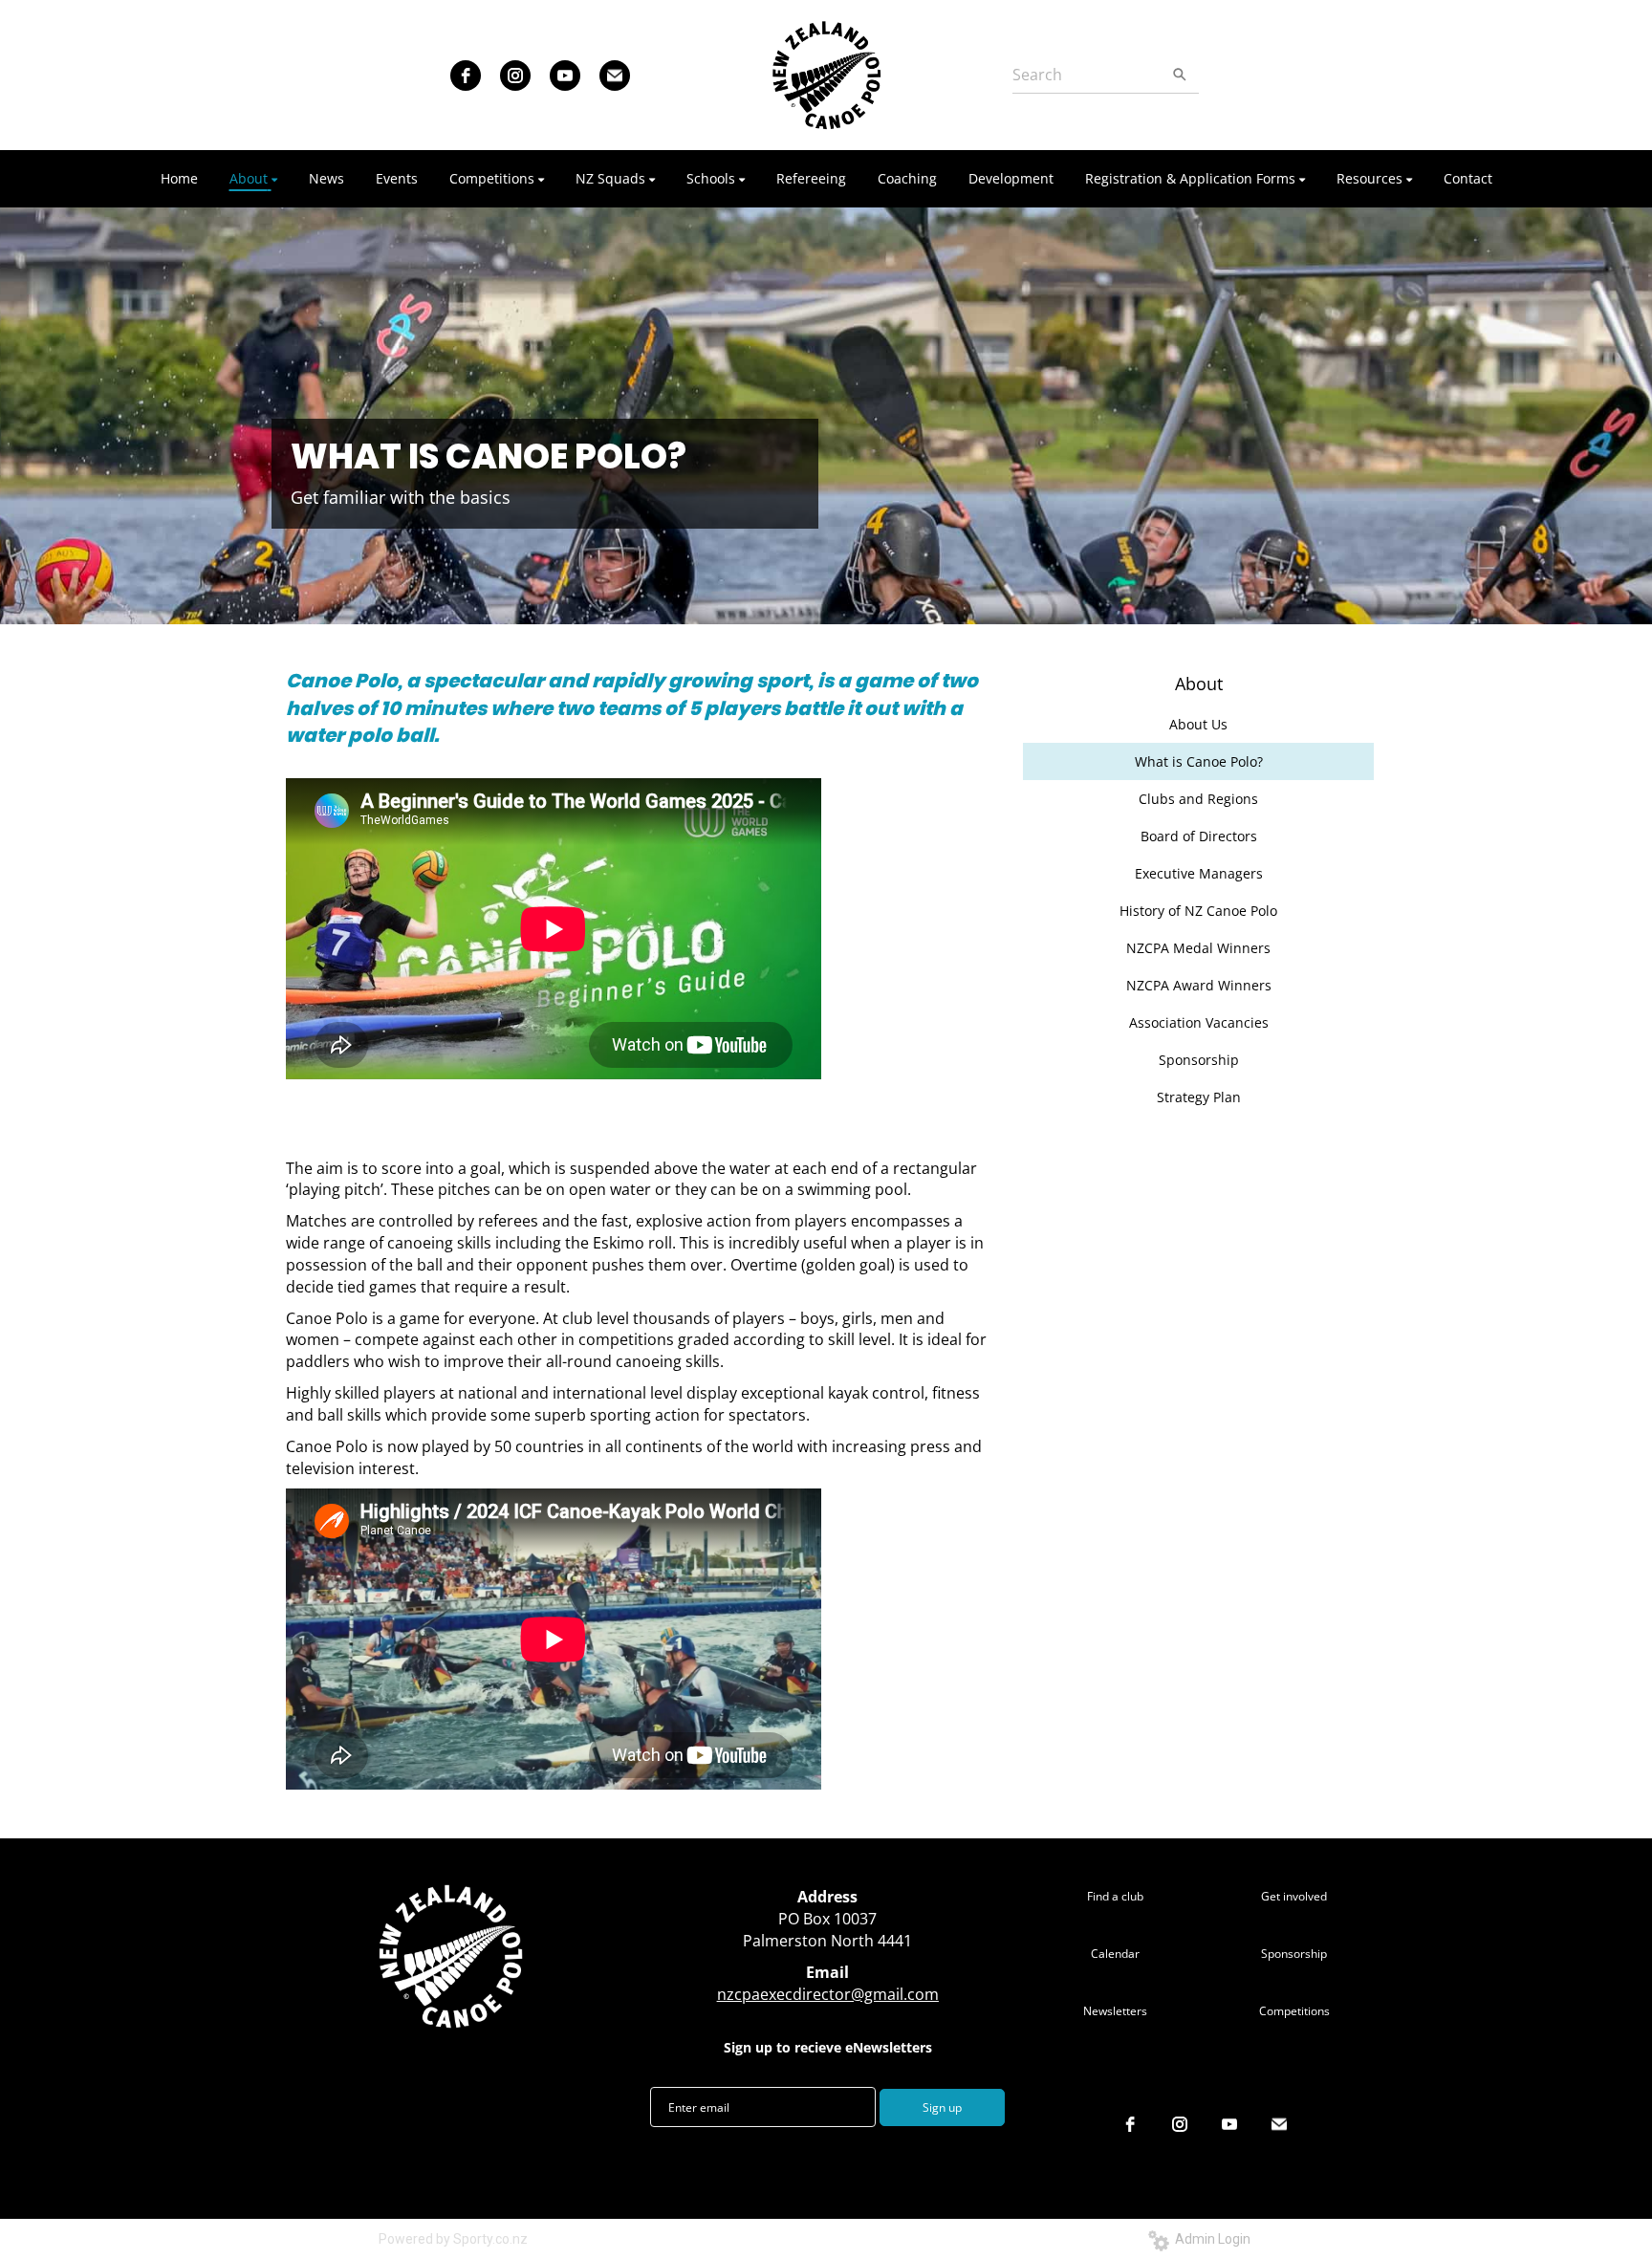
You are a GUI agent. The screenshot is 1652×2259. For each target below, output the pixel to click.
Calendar (1115, 1954)
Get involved (1294, 1896)
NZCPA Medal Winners (1198, 948)
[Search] (1180, 75)
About (1199, 684)
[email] (615, 76)
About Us (1198, 724)
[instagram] (515, 76)
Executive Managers (1199, 873)
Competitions (1294, 2011)
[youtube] (565, 76)
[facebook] (466, 76)
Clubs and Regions (1198, 799)
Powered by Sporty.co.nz (453, 2239)
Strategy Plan (1199, 1097)
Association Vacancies (1199, 1022)
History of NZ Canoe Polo (1198, 911)
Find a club (1115, 1896)
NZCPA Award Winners (1199, 985)
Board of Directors (1199, 836)
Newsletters (1115, 2011)
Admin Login (1210, 2239)
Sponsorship (1199, 1060)
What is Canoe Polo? (1199, 761)
